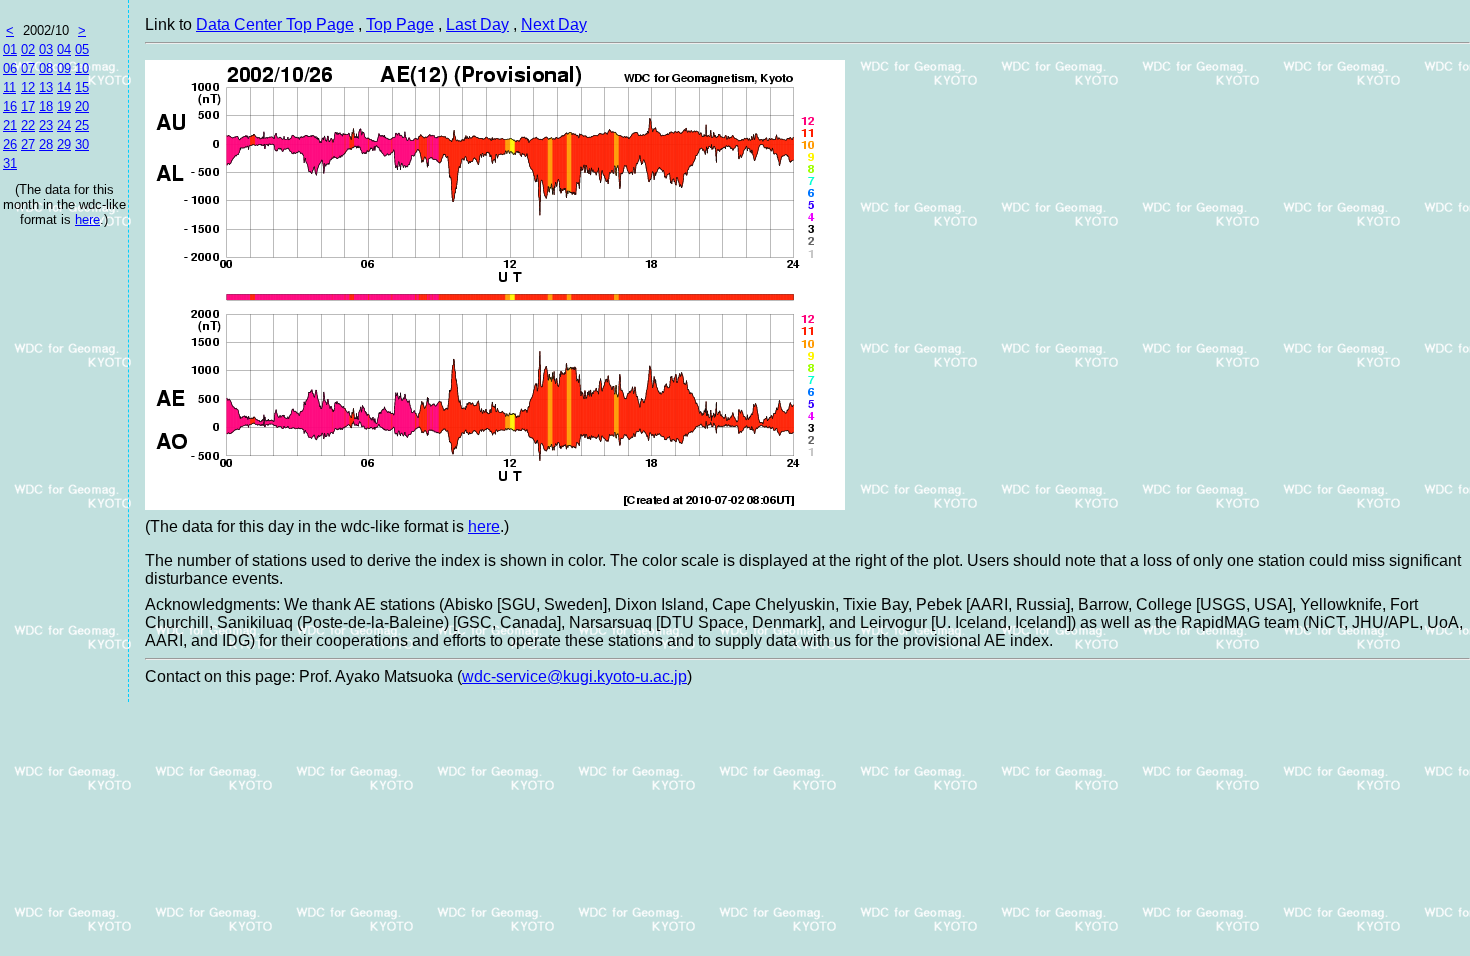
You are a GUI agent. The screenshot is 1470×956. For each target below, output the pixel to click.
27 (28, 144)
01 (10, 49)
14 (64, 87)
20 (82, 106)
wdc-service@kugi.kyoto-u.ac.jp (574, 676)
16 (10, 106)
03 (46, 49)
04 (64, 49)
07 (28, 68)
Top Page (400, 24)
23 (46, 125)
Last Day (477, 24)
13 (46, 87)
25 (82, 125)
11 (9, 87)
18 (46, 106)
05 (82, 49)
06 (10, 68)
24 (64, 125)
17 (28, 106)
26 (10, 144)
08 (46, 68)
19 (64, 106)
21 (10, 125)
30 (82, 144)
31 (10, 163)
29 (64, 144)
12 (28, 87)
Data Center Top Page (275, 24)
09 (64, 68)
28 (46, 144)
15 (82, 87)
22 (28, 125)
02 (28, 49)
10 (82, 68)
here (87, 219)
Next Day (554, 24)
